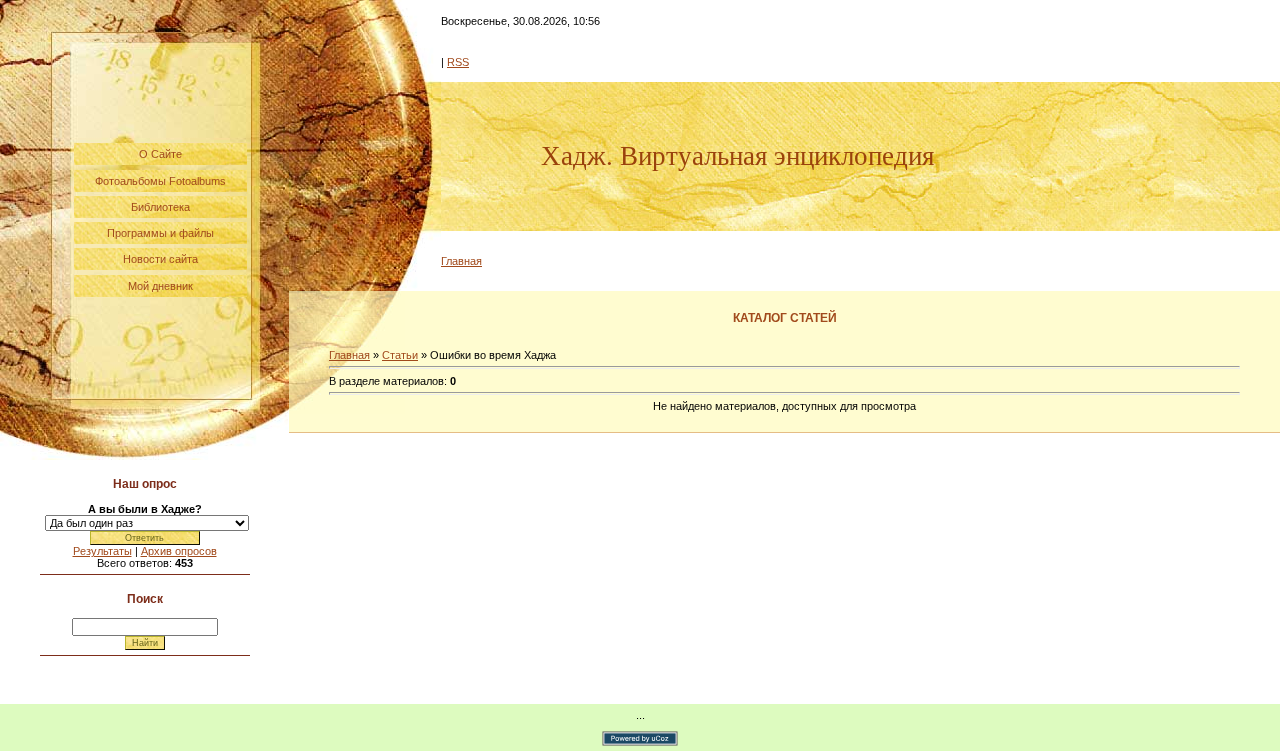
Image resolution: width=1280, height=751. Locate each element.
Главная (461, 261)
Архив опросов (179, 551)
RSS (458, 62)
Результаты (102, 551)
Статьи (400, 355)
